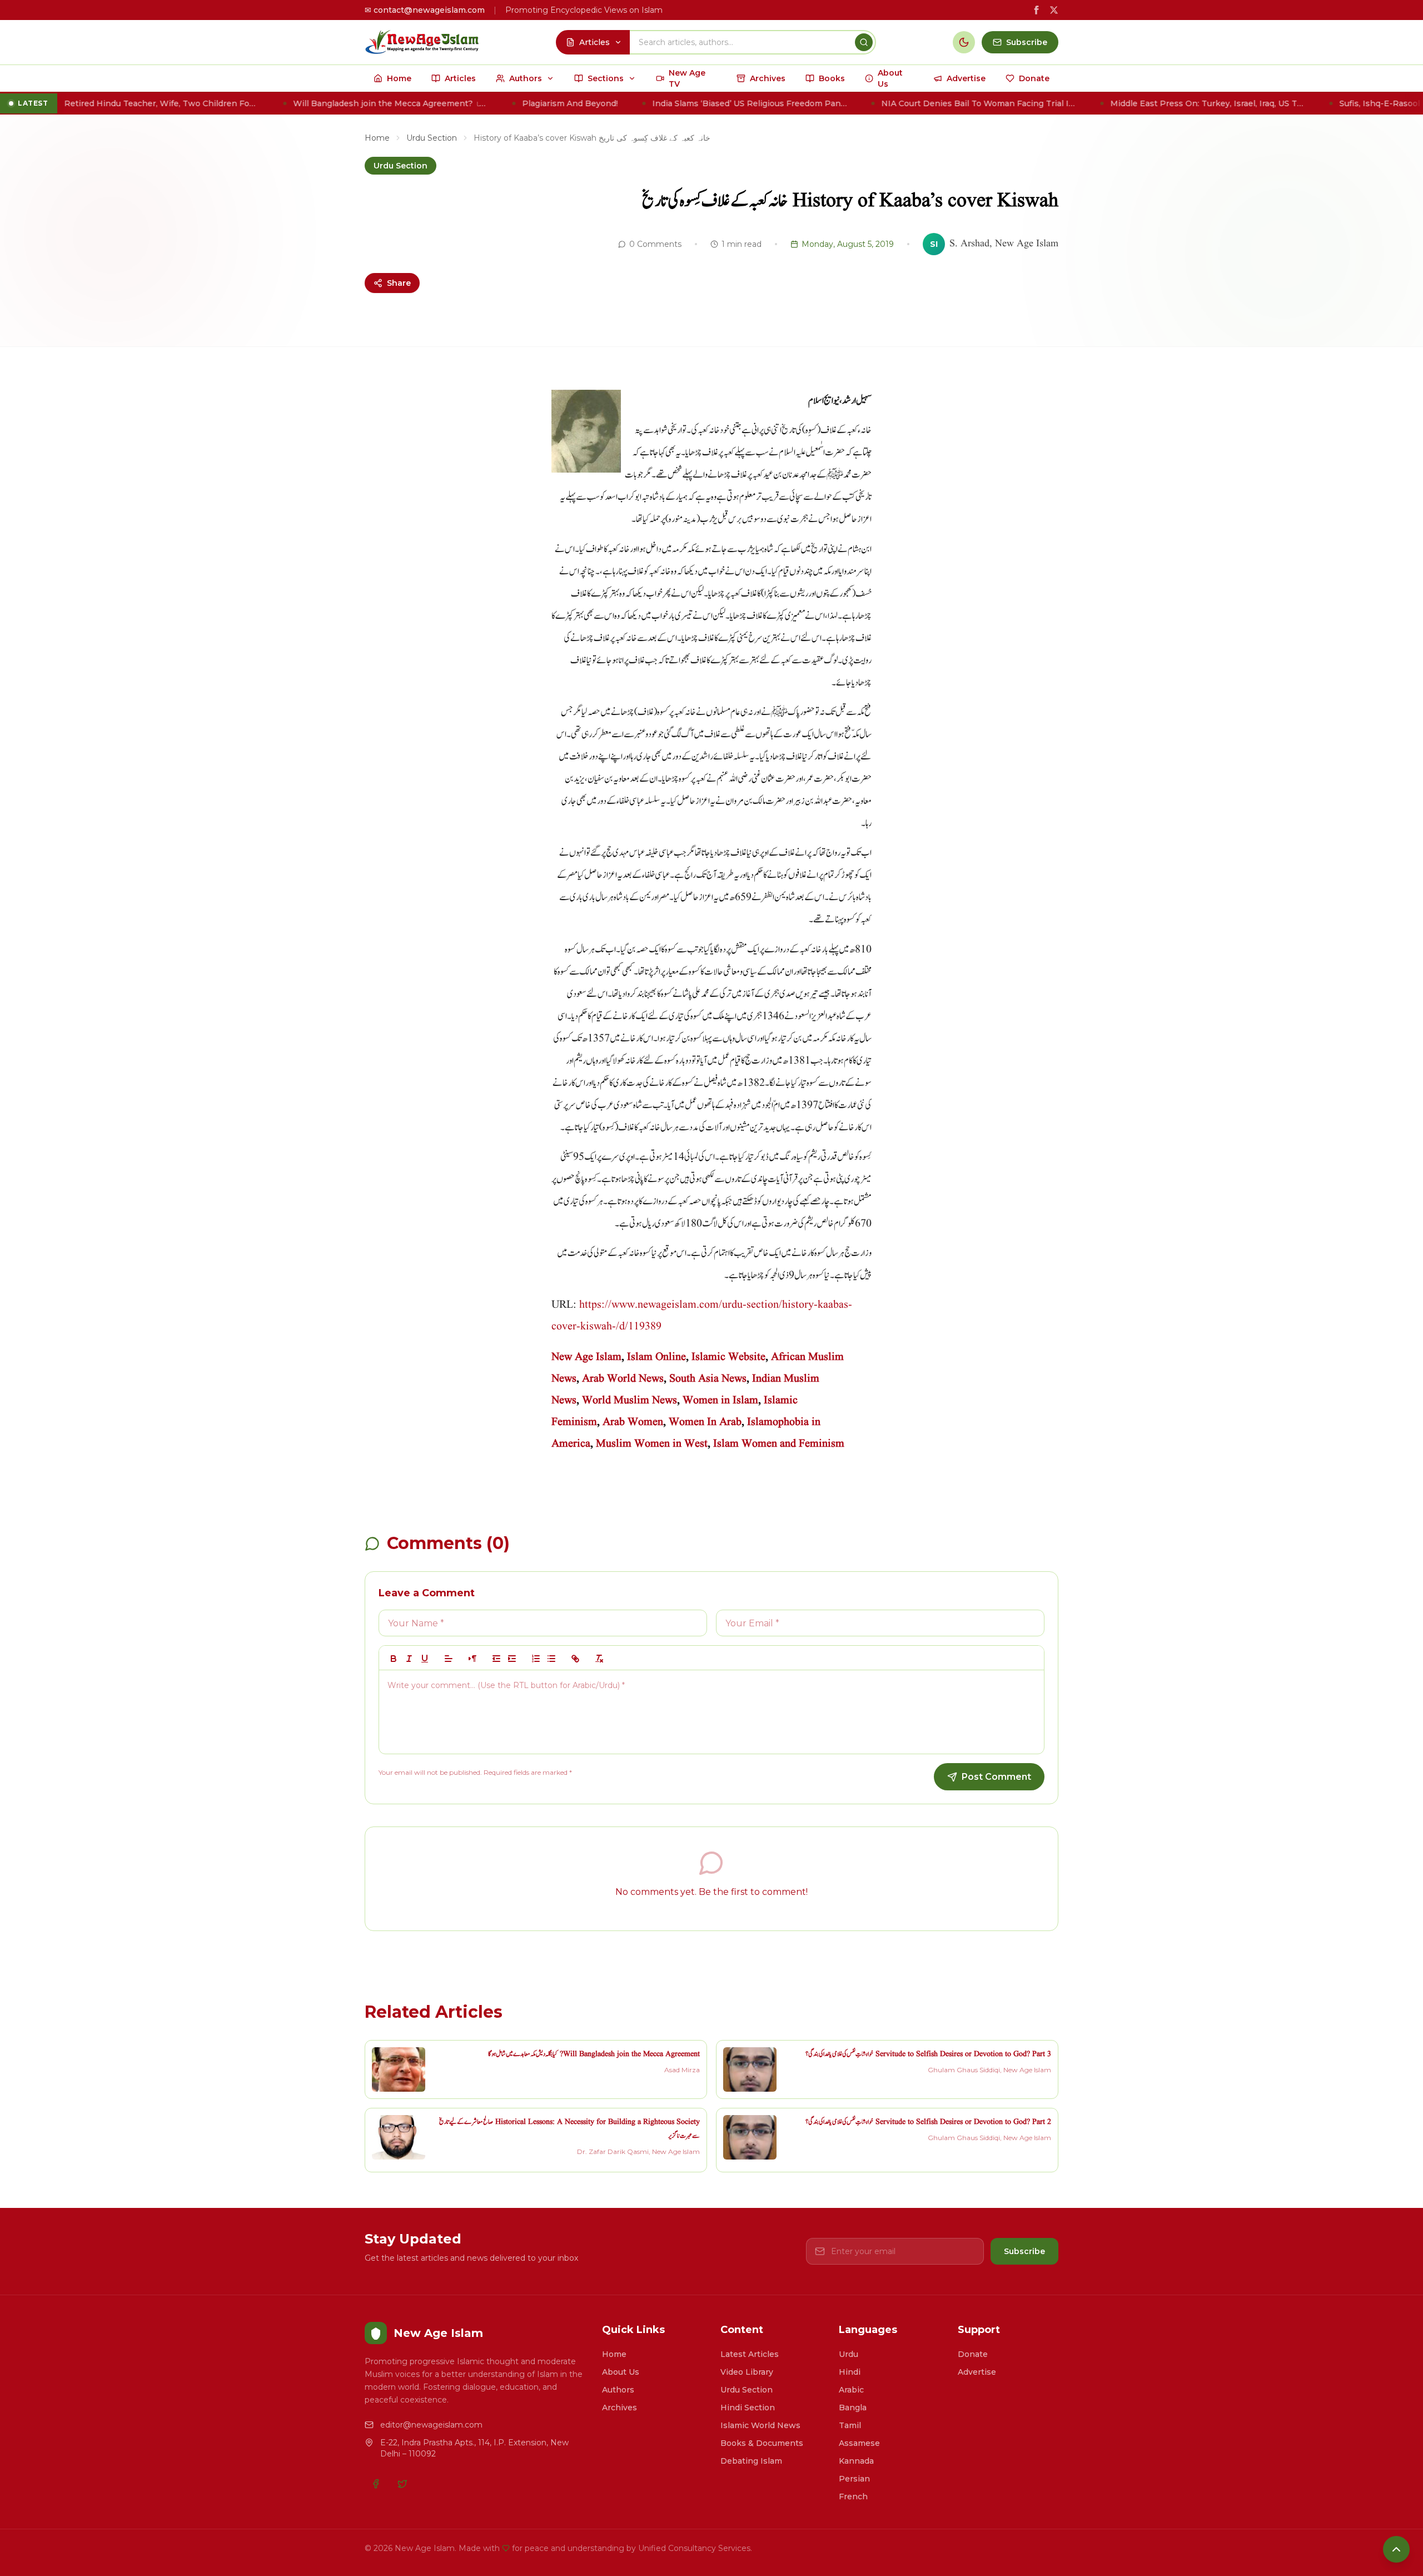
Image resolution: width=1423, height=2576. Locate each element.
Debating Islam (751, 2461)
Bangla (853, 2408)
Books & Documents (762, 2443)
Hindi (850, 2372)
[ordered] (536, 1659)
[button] (449, 1659)
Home (377, 138)
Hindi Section (748, 2408)
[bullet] (551, 1659)
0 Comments (655, 244)
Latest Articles (750, 2354)
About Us (621, 2372)
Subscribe (1024, 2251)
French (853, 2496)
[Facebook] (376, 2484)
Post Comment (996, 1777)
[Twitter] (402, 2484)
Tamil (850, 2425)
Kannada (856, 2461)
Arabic (851, 2390)
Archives (620, 2408)
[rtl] (472, 1659)
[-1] (496, 1659)
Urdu (849, 2354)
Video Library (747, 2372)
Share (399, 283)
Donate (973, 2354)
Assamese (859, 2443)
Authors (618, 2390)
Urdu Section (432, 138)
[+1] (512, 1659)
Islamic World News (760, 2425)
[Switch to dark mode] (964, 42)
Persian (854, 2479)
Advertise (977, 2372)
